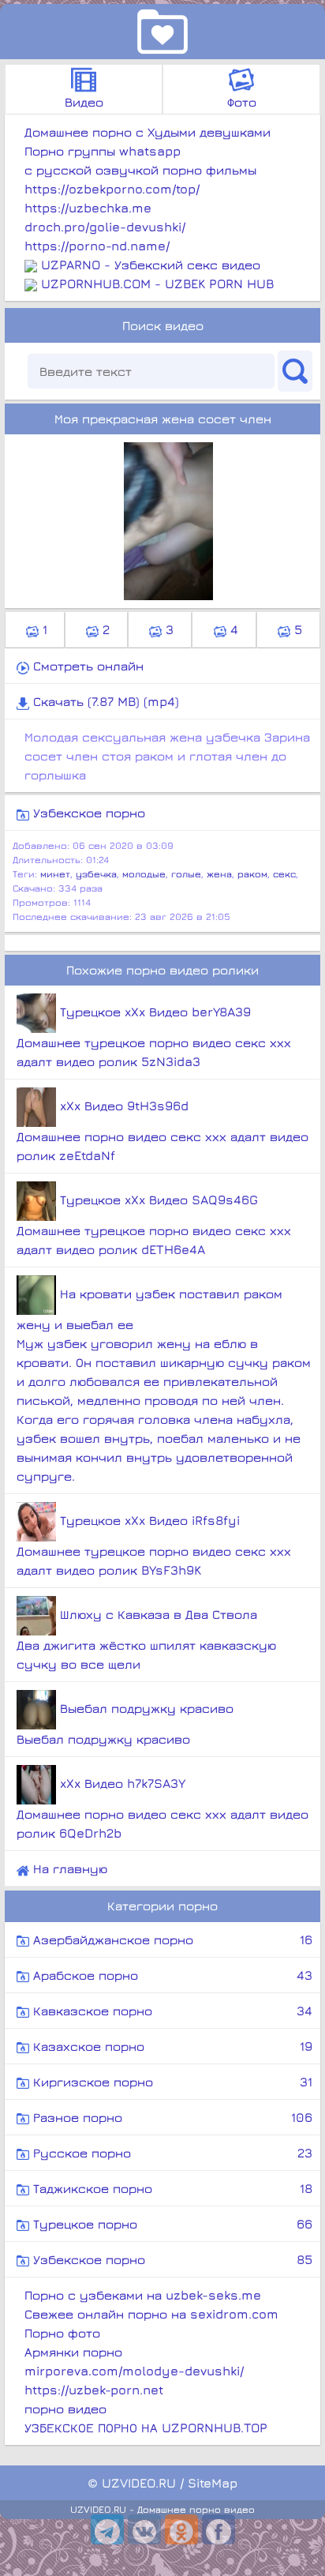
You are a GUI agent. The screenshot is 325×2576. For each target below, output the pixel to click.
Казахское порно (171, 2046)
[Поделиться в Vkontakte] (144, 2529)
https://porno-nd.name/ (97, 246)
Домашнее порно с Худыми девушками (148, 132)
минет (55, 874)
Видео (84, 102)
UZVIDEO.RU (139, 2483)
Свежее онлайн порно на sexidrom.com (151, 2314)
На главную (68, 1868)
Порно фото (62, 2333)
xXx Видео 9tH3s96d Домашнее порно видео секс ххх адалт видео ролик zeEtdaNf (162, 1130)
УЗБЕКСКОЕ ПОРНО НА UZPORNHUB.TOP (146, 2428)
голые (186, 874)
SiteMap (213, 2483)
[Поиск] (295, 371)
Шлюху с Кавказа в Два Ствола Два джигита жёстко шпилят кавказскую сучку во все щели (146, 1639)
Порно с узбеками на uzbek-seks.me (143, 2295)
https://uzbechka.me (88, 208)
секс (284, 874)
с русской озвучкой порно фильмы (140, 170)
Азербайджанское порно (171, 1940)
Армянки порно (73, 2352)
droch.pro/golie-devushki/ (105, 227)
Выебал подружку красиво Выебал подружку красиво (125, 1724)
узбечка (96, 874)
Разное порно (171, 2117)
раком (252, 874)
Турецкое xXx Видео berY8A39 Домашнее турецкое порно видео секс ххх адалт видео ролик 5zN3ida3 (154, 1036)
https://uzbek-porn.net (94, 2390)
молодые (144, 874)
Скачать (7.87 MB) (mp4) (104, 701)
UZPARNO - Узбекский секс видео (151, 265)
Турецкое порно (171, 2224)
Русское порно (171, 2153)
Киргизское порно (171, 2082)
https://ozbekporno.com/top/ (112, 189)
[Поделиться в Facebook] (219, 2529)
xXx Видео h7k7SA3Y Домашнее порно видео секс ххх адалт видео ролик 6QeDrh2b (162, 1808)
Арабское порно (171, 1975)
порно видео (65, 2409)
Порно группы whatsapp (103, 151)
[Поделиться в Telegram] (107, 2529)
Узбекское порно (87, 813)
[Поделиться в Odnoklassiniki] (181, 2529)
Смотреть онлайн (86, 666)
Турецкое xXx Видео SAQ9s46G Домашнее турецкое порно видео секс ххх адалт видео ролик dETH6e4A (154, 1224)
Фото (242, 102)
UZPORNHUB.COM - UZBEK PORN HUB (157, 284)
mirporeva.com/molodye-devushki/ (134, 2371)
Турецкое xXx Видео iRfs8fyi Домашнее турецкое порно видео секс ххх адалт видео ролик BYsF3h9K (154, 1545)
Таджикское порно (171, 2188)
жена (219, 874)
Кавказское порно (171, 2011)
